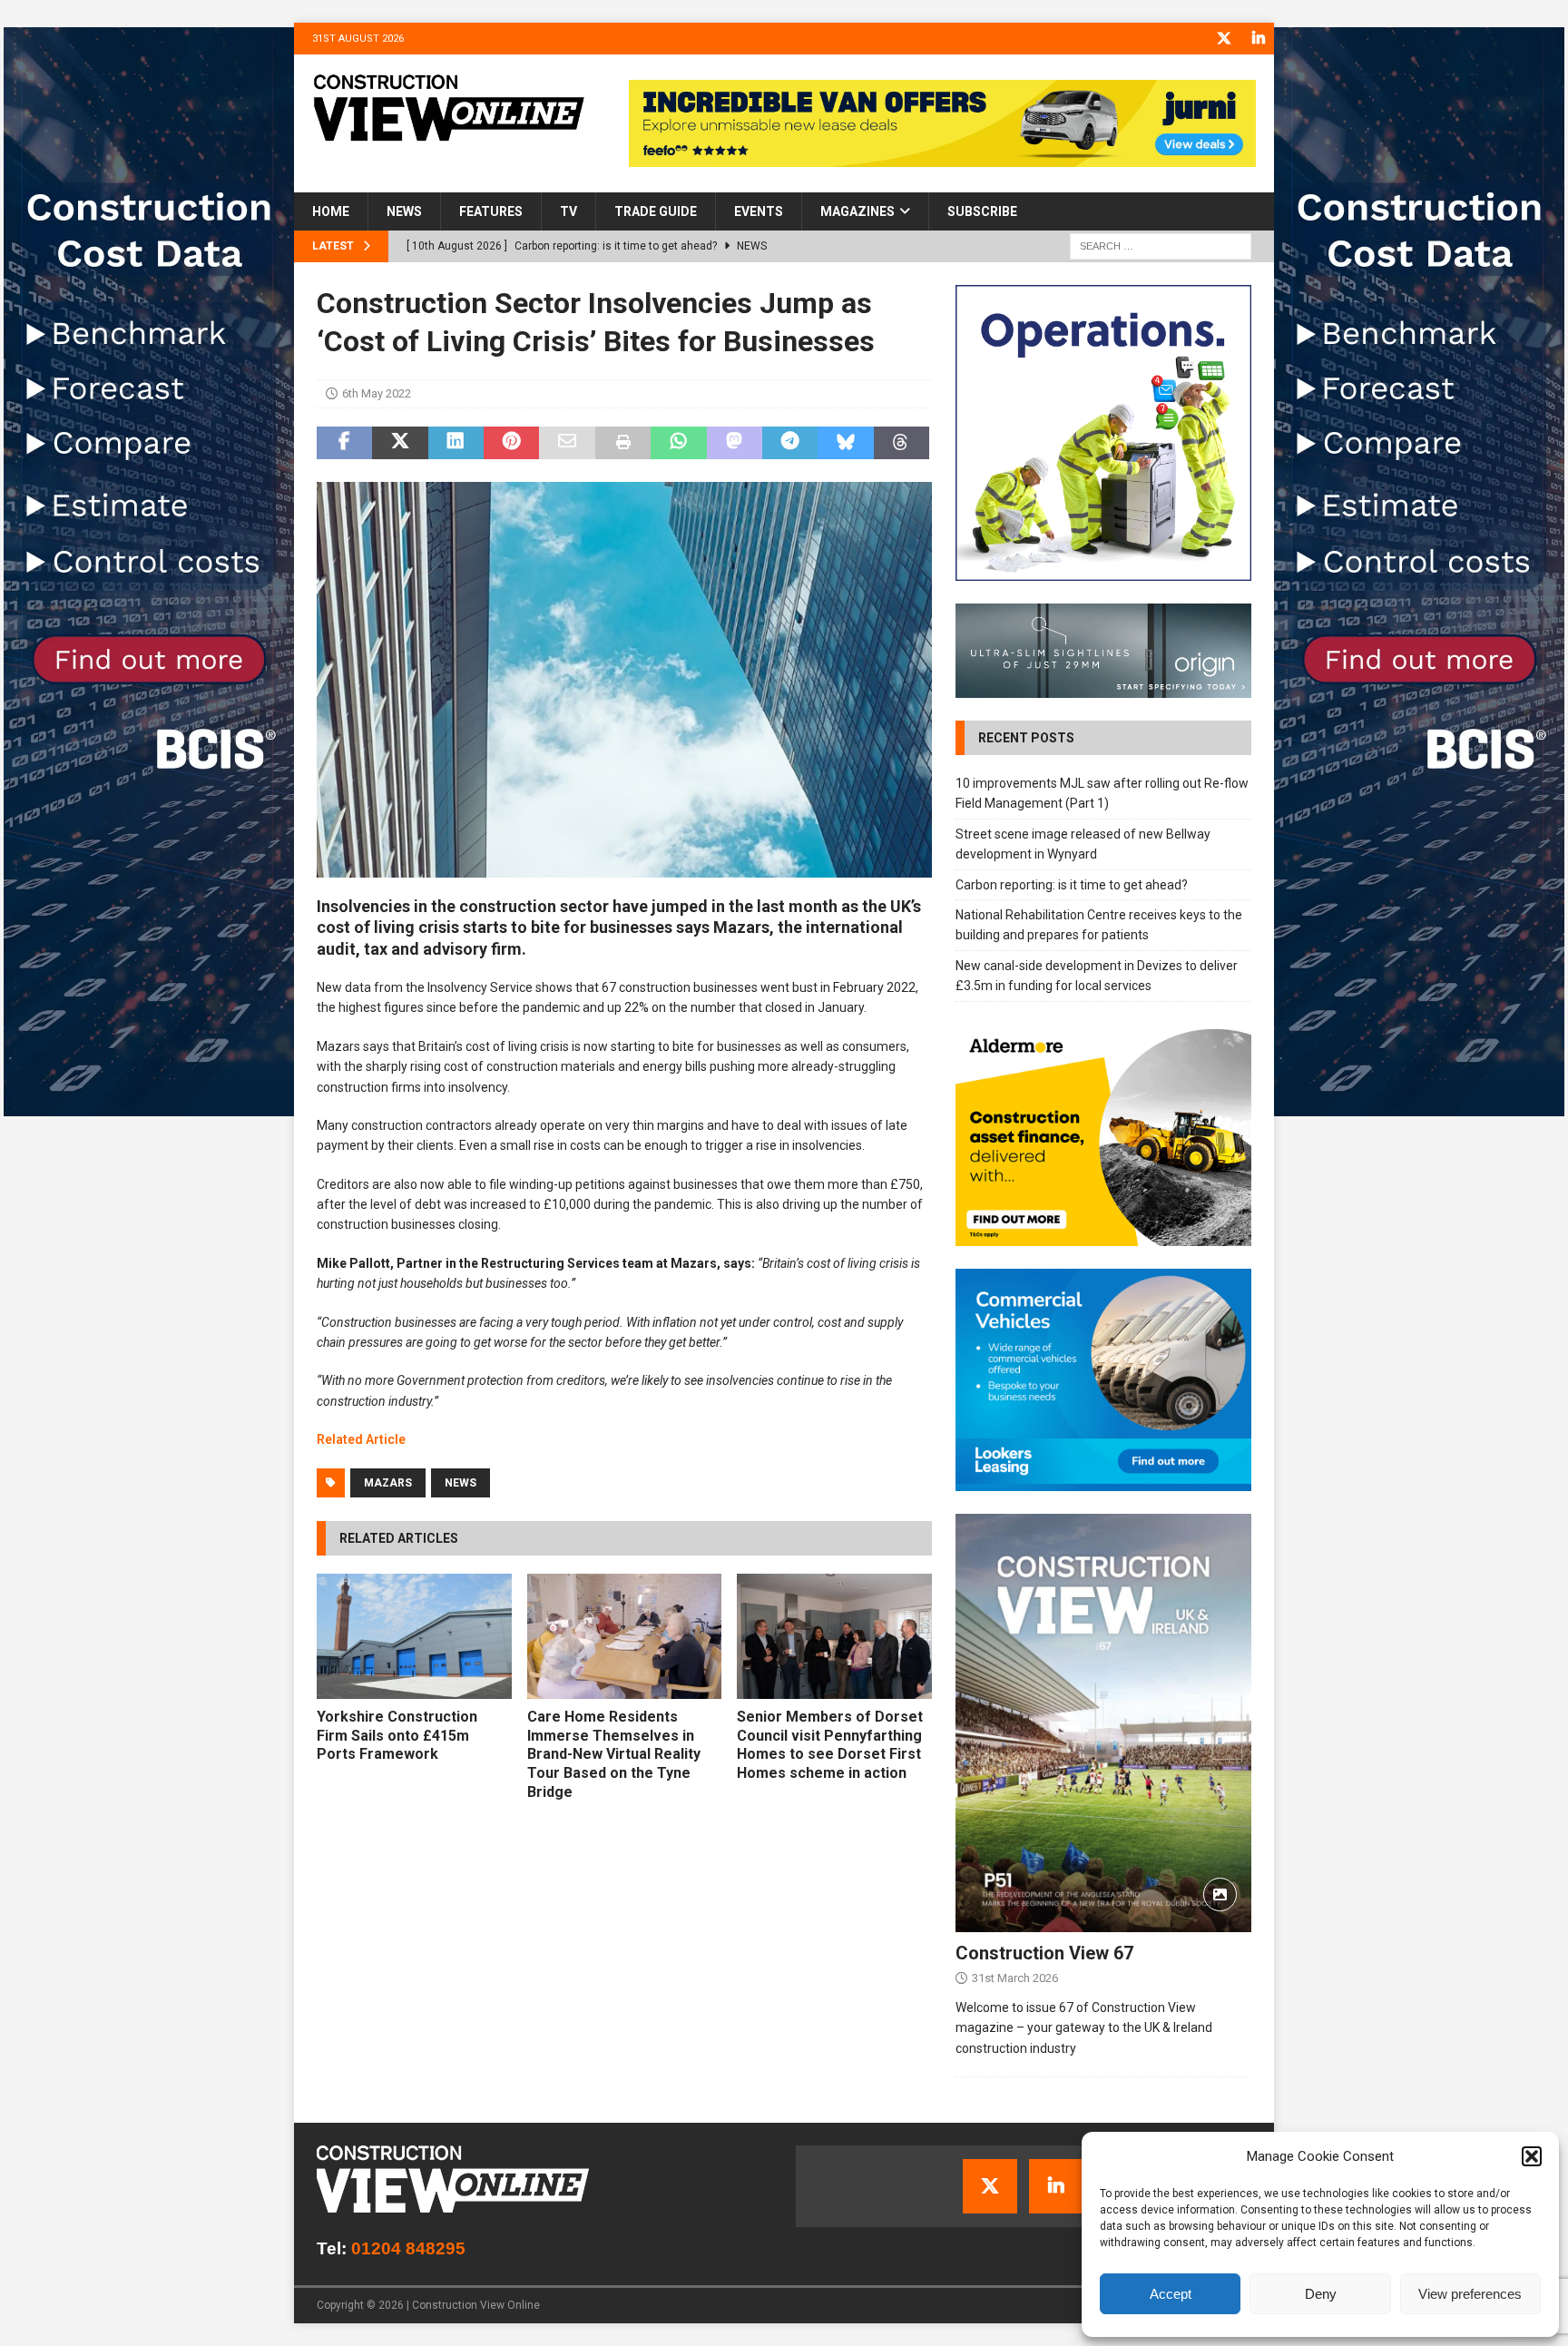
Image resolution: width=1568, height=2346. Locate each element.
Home (331, 211)
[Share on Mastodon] (735, 443)
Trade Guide (656, 211)
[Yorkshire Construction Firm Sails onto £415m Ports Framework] (414, 1636)
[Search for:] (1161, 246)
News (404, 211)
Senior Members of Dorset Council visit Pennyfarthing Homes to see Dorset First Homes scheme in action (830, 1745)
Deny (1321, 2294)
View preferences (1470, 2294)
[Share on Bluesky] (845, 443)
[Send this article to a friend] (567, 443)
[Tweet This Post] (400, 443)
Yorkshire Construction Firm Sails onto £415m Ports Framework (397, 1736)
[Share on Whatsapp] (678, 443)
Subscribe (982, 211)
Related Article (361, 1439)
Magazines (857, 211)
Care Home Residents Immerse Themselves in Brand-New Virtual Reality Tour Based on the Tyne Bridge (614, 1754)
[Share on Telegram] (790, 443)
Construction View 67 (1044, 1953)
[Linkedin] (1258, 39)
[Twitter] (1224, 39)
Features (491, 211)
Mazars (388, 1483)
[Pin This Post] (511, 443)
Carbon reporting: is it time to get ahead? (1072, 885)
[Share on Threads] (902, 443)
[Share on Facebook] (344, 443)
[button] (1532, 2156)
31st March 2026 (1015, 1978)
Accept (1171, 2294)
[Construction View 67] (1103, 1723)
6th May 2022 (377, 393)
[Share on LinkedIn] (456, 443)
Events (759, 211)
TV (568, 211)
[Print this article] (623, 443)
